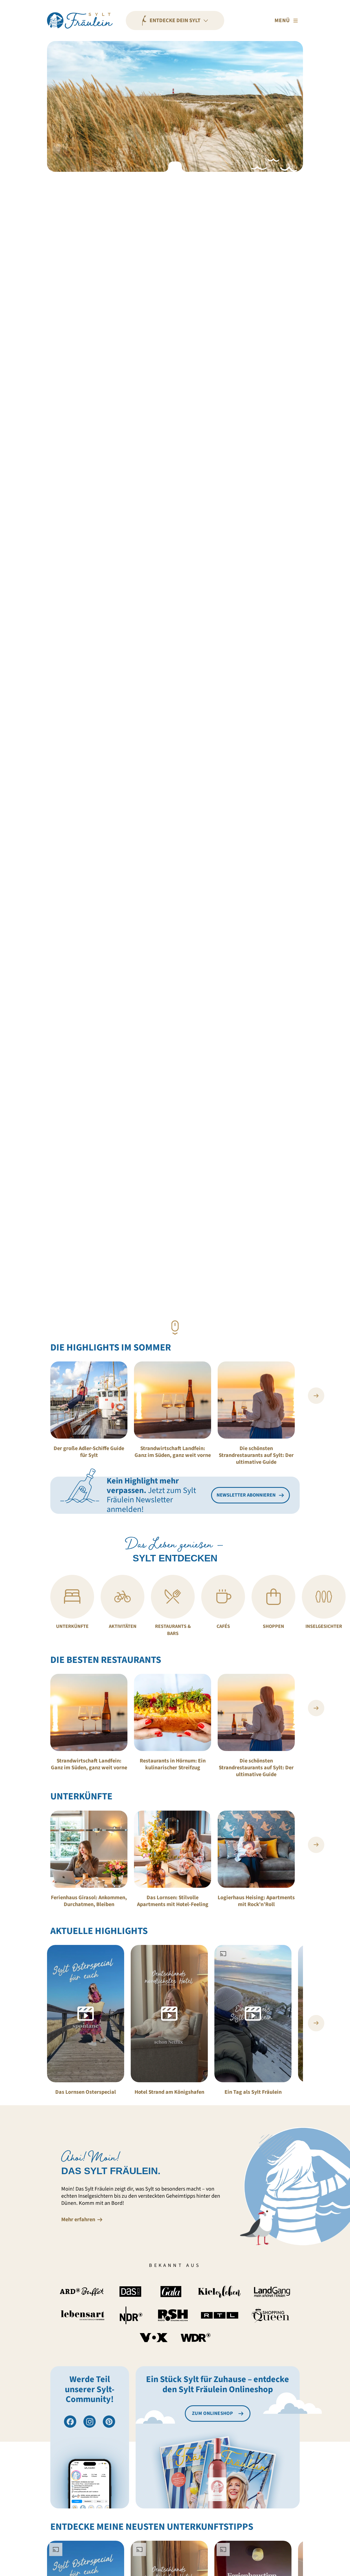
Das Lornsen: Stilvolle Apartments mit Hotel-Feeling (173, 1901)
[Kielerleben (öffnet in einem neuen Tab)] (219, 2292)
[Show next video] (316, 2023)
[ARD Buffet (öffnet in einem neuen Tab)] (82, 2292)
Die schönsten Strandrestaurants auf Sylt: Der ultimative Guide (256, 1455)
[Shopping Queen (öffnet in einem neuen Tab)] (271, 2315)
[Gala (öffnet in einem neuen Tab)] (171, 2292)
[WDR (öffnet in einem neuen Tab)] (196, 2337)
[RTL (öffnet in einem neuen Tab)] (220, 2315)
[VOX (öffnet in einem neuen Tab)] (154, 2338)
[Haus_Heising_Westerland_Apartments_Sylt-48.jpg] (256, 1849)
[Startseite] (80, 21)
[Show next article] (316, 1396)
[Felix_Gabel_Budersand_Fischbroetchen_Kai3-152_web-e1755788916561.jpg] (173, 1712)
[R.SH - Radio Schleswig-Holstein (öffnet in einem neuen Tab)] (173, 2315)
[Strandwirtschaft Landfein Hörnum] (173, 1400)
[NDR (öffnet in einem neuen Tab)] (131, 2315)
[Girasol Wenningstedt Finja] (89, 1849)
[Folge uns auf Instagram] (90, 2422)
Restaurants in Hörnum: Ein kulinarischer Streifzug (173, 1764)
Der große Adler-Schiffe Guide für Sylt (89, 1452)
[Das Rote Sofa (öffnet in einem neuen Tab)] (130, 2292)
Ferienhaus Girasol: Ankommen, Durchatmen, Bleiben (89, 1901)
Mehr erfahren (78, 2220)
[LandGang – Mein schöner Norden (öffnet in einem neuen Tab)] (272, 2292)
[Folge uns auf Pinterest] (109, 2422)
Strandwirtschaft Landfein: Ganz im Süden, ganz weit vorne (173, 1452)
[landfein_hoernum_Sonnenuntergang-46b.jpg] (256, 1400)
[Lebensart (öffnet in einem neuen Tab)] (83, 2315)
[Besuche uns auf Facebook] (70, 2422)
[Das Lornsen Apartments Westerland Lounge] (173, 1849)
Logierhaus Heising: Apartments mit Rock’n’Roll (256, 1901)
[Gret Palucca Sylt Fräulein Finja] (89, 1400)
